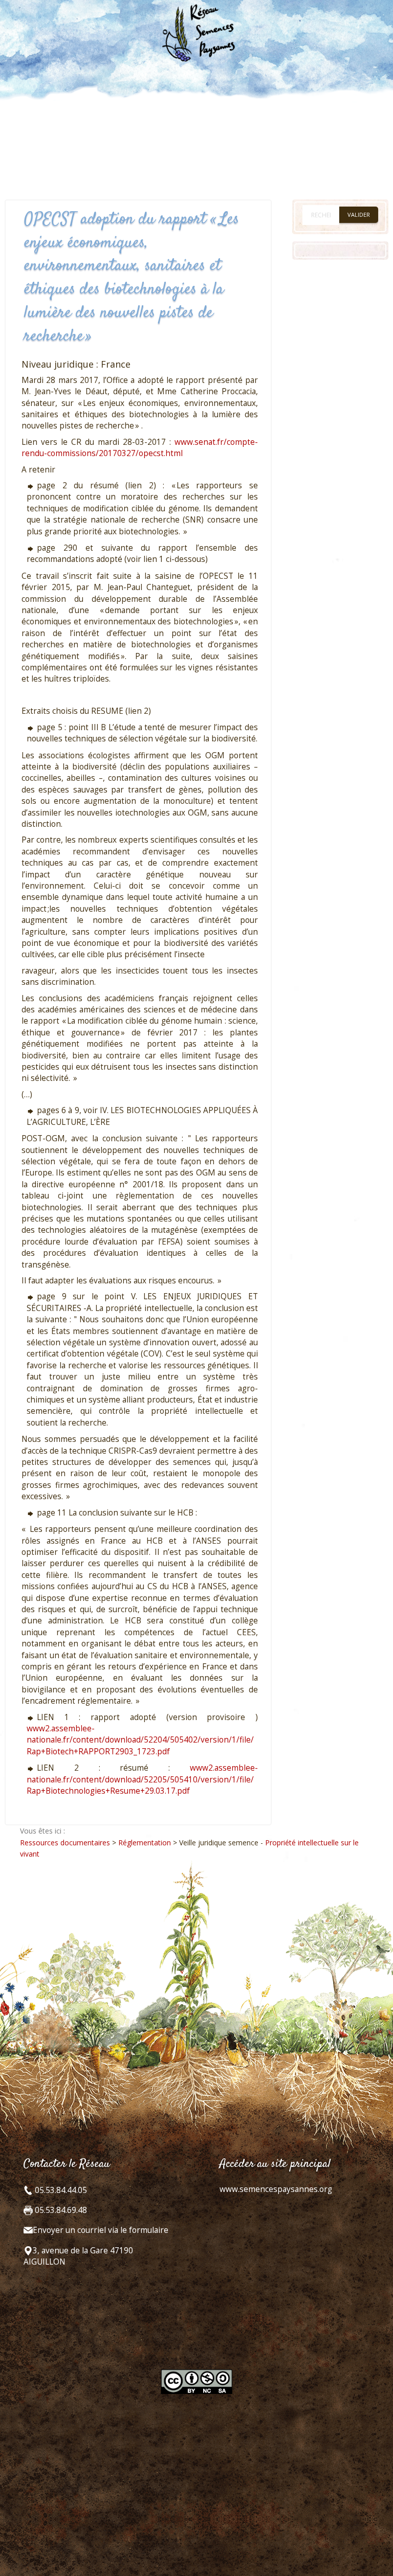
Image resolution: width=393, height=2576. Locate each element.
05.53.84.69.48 (60, 2210)
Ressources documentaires (65, 1843)
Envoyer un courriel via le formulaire (101, 2230)
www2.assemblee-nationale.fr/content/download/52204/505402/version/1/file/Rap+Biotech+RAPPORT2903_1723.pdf (140, 1740)
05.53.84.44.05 (60, 2190)
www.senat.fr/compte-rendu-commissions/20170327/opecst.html (140, 448)
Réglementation (145, 1843)
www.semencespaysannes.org (276, 2189)
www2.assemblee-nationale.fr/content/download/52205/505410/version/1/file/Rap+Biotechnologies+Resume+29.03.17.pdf (142, 1779)
